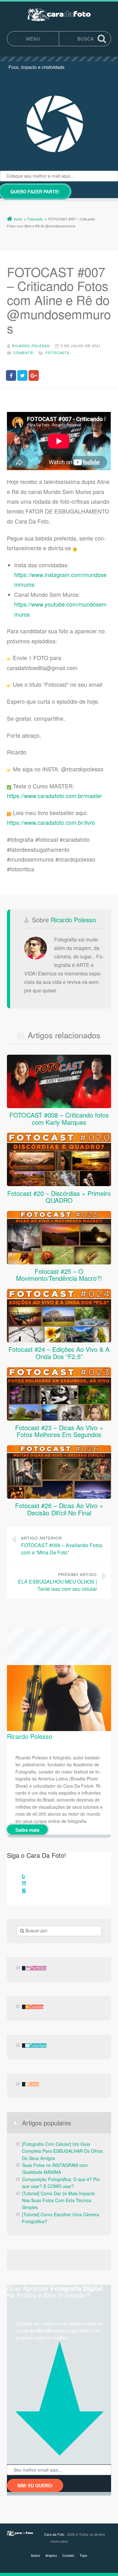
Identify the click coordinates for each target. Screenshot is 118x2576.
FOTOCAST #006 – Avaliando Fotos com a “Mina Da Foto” (62, 1545)
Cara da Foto (54, 2534)
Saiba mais (27, 1830)
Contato (68, 2555)
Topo (83, 2555)
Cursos (36, 2007)
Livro (34, 2084)
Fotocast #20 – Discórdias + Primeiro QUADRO (59, 1197)
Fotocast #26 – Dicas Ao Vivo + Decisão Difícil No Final (59, 1509)
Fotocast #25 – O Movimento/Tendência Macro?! (59, 1275)
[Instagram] (24, 1891)
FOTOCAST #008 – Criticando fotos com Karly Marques (59, 1118)
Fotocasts (57, 353)
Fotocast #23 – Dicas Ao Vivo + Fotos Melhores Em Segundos (59, 1431)
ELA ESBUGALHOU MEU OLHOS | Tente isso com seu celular (57, 1582)
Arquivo (51, 2555)
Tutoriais (38, 2046)
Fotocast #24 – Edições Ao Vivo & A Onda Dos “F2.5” (59, 1353)
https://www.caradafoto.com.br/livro (51, 822)
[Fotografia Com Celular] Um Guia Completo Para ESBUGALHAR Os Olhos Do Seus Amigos (62, 2151)
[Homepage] (59, 15)
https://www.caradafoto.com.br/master (54, 796)
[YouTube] (24, 1884)
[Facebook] (23, 1877)
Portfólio (38, 1968)
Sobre (35, 2555)
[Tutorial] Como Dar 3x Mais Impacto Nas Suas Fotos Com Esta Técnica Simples (59, 2200)
